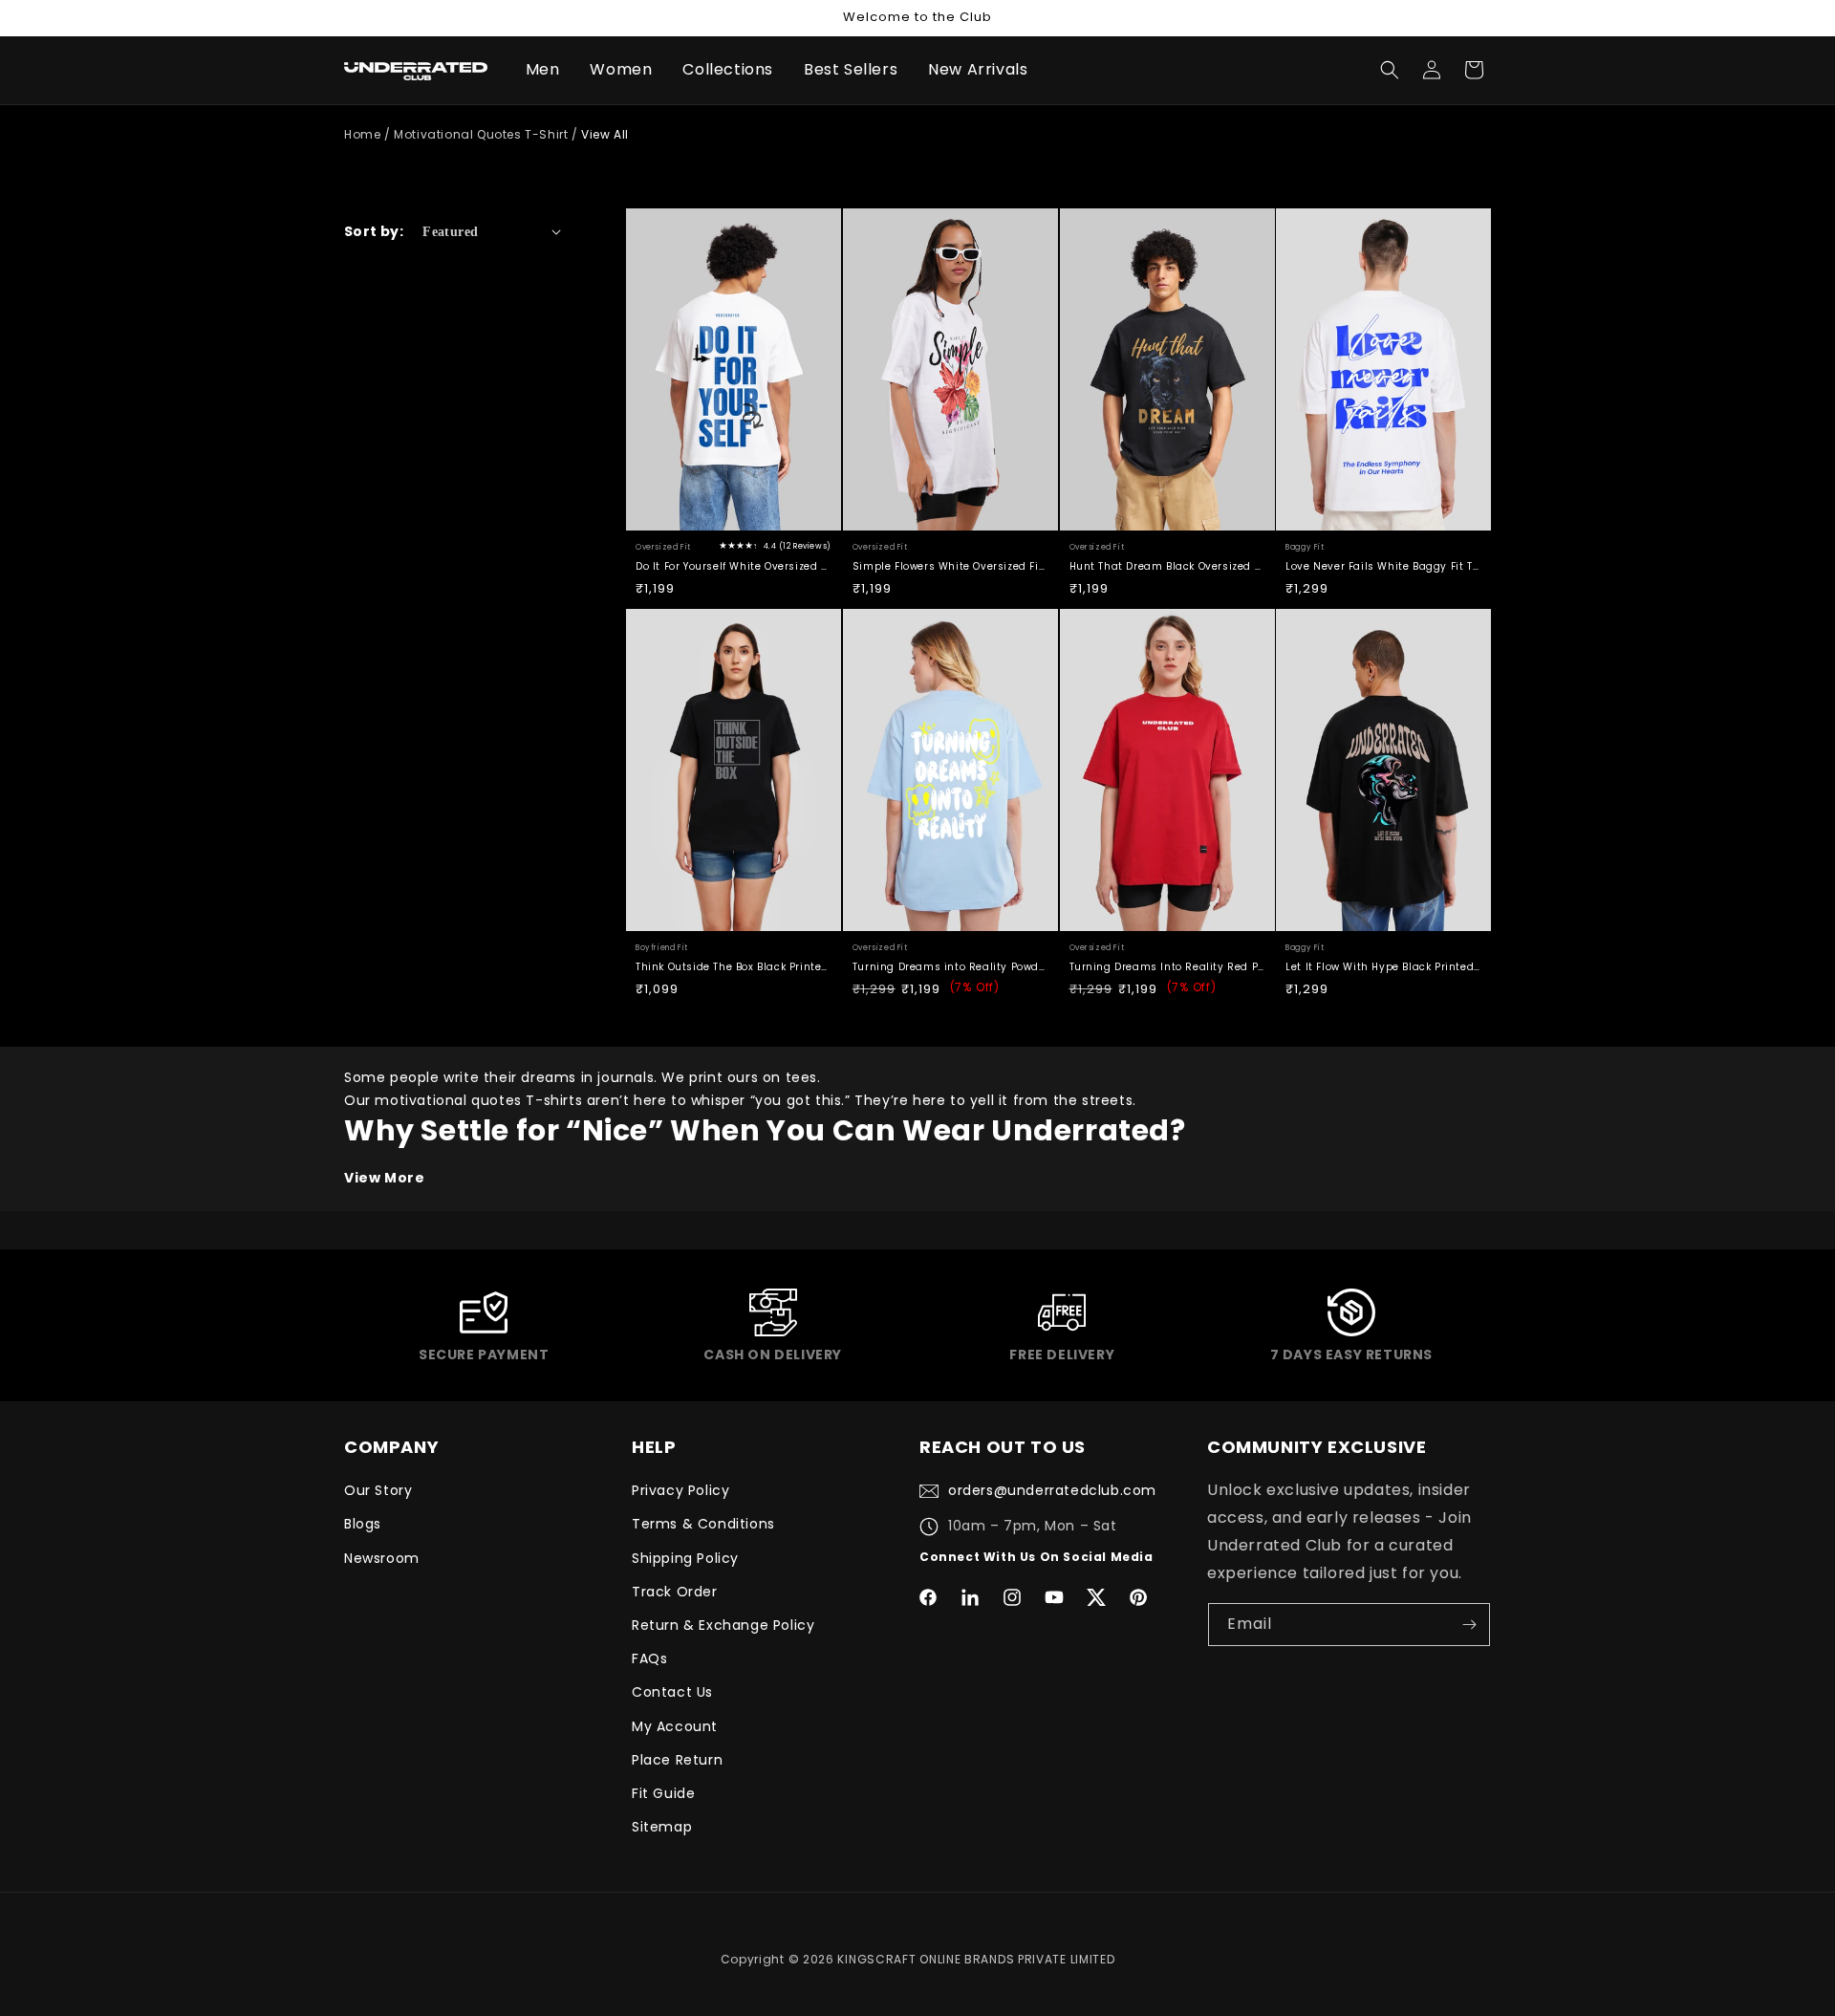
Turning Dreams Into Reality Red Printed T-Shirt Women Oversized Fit (1167, 967)
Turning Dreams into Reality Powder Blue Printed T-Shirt (950, 967)
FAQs (649, 1658)
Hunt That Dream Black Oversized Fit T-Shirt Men (1167, 566)
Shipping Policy (685, 1558)
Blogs (363, 1524)
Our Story (378, 1490)
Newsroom (382, 1558)
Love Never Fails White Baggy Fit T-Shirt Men (1383, 566)
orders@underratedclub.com (1052, 1490)
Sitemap (662, 1827)
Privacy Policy (680, 1490)
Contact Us (672, 1692)
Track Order (675, 1592)
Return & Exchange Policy (723, 1625)
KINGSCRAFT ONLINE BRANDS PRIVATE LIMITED (976, 1959)
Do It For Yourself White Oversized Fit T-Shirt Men (734, 566)
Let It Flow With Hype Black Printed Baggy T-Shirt (1383, 967)
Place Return (677, 1760)
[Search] (1390, 70)
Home (362, 134)
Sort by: (374, 231)
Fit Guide (663, 1793)
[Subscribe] (1469, 1625)
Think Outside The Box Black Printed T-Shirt (734, 967)
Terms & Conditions (703, 1524)
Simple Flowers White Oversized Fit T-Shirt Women (950, 566)
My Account (675, 1726)
